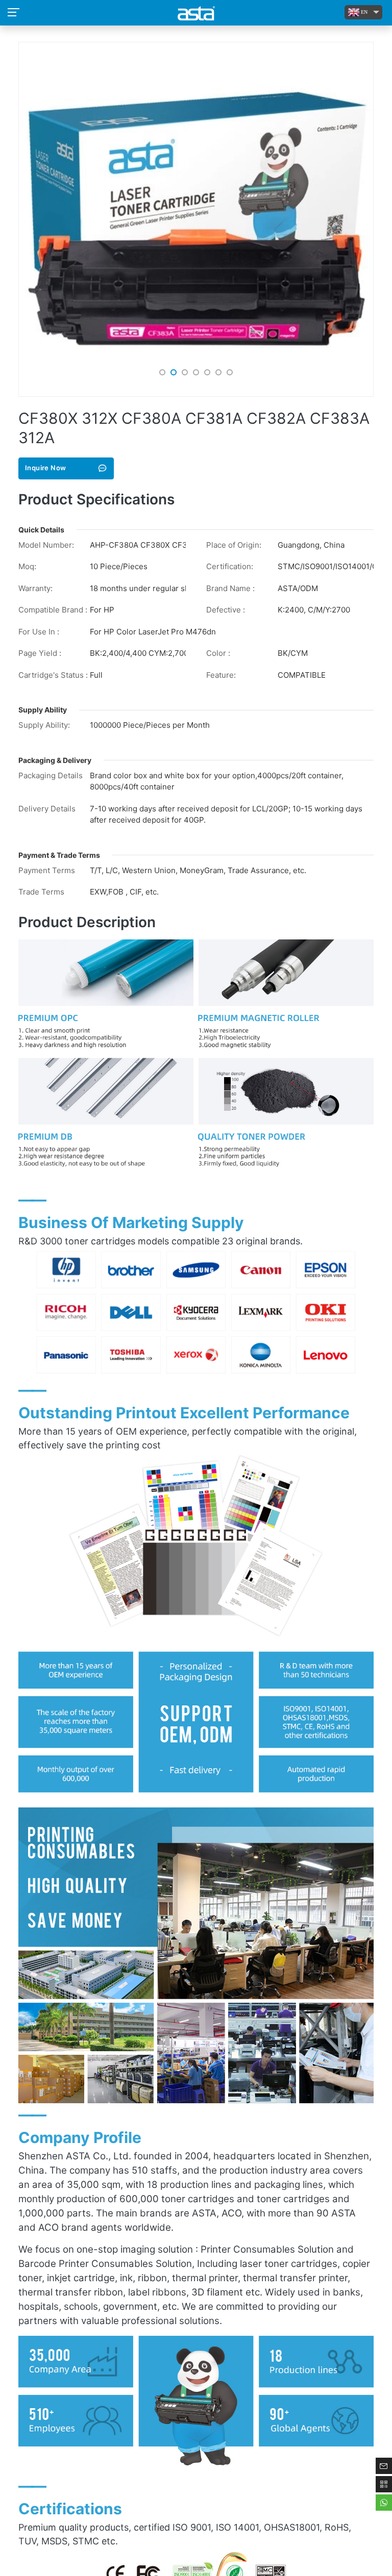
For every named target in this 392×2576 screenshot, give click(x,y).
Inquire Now (45, 468)
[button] (162, 372)
